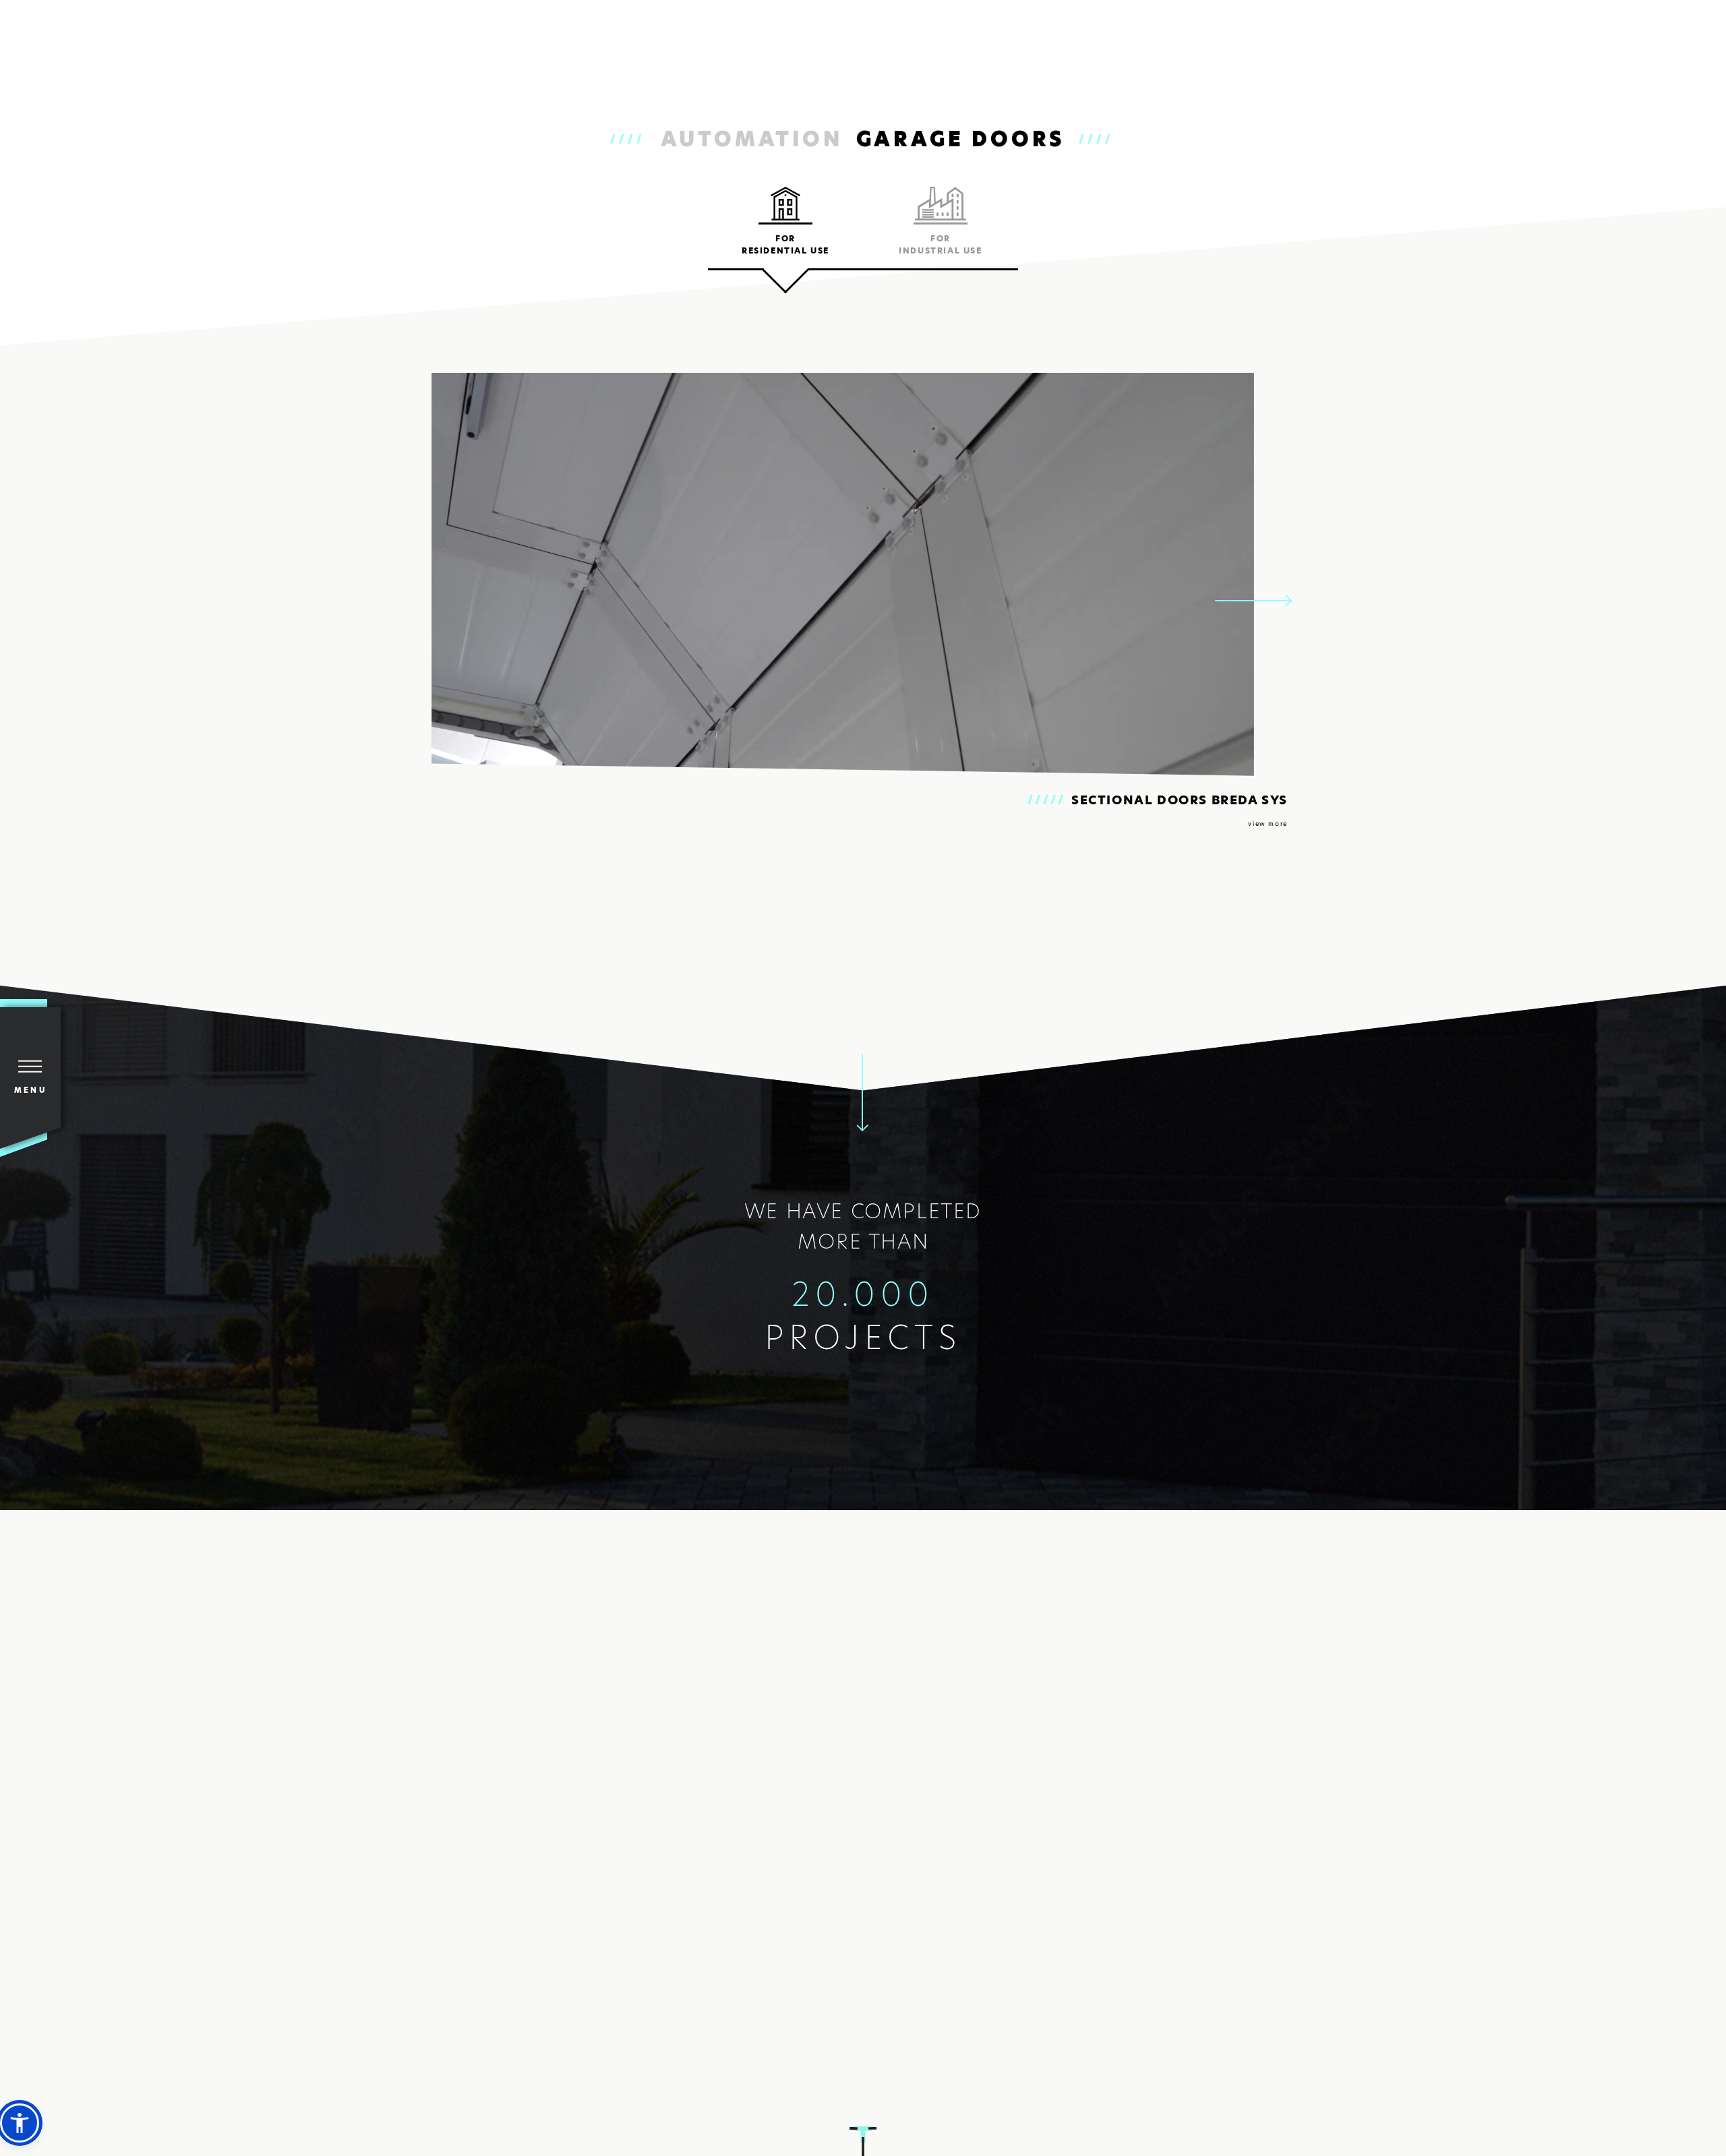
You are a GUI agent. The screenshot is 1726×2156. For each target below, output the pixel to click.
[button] (20, 2123)
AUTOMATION (752, 139)
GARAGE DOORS (961, 139)
